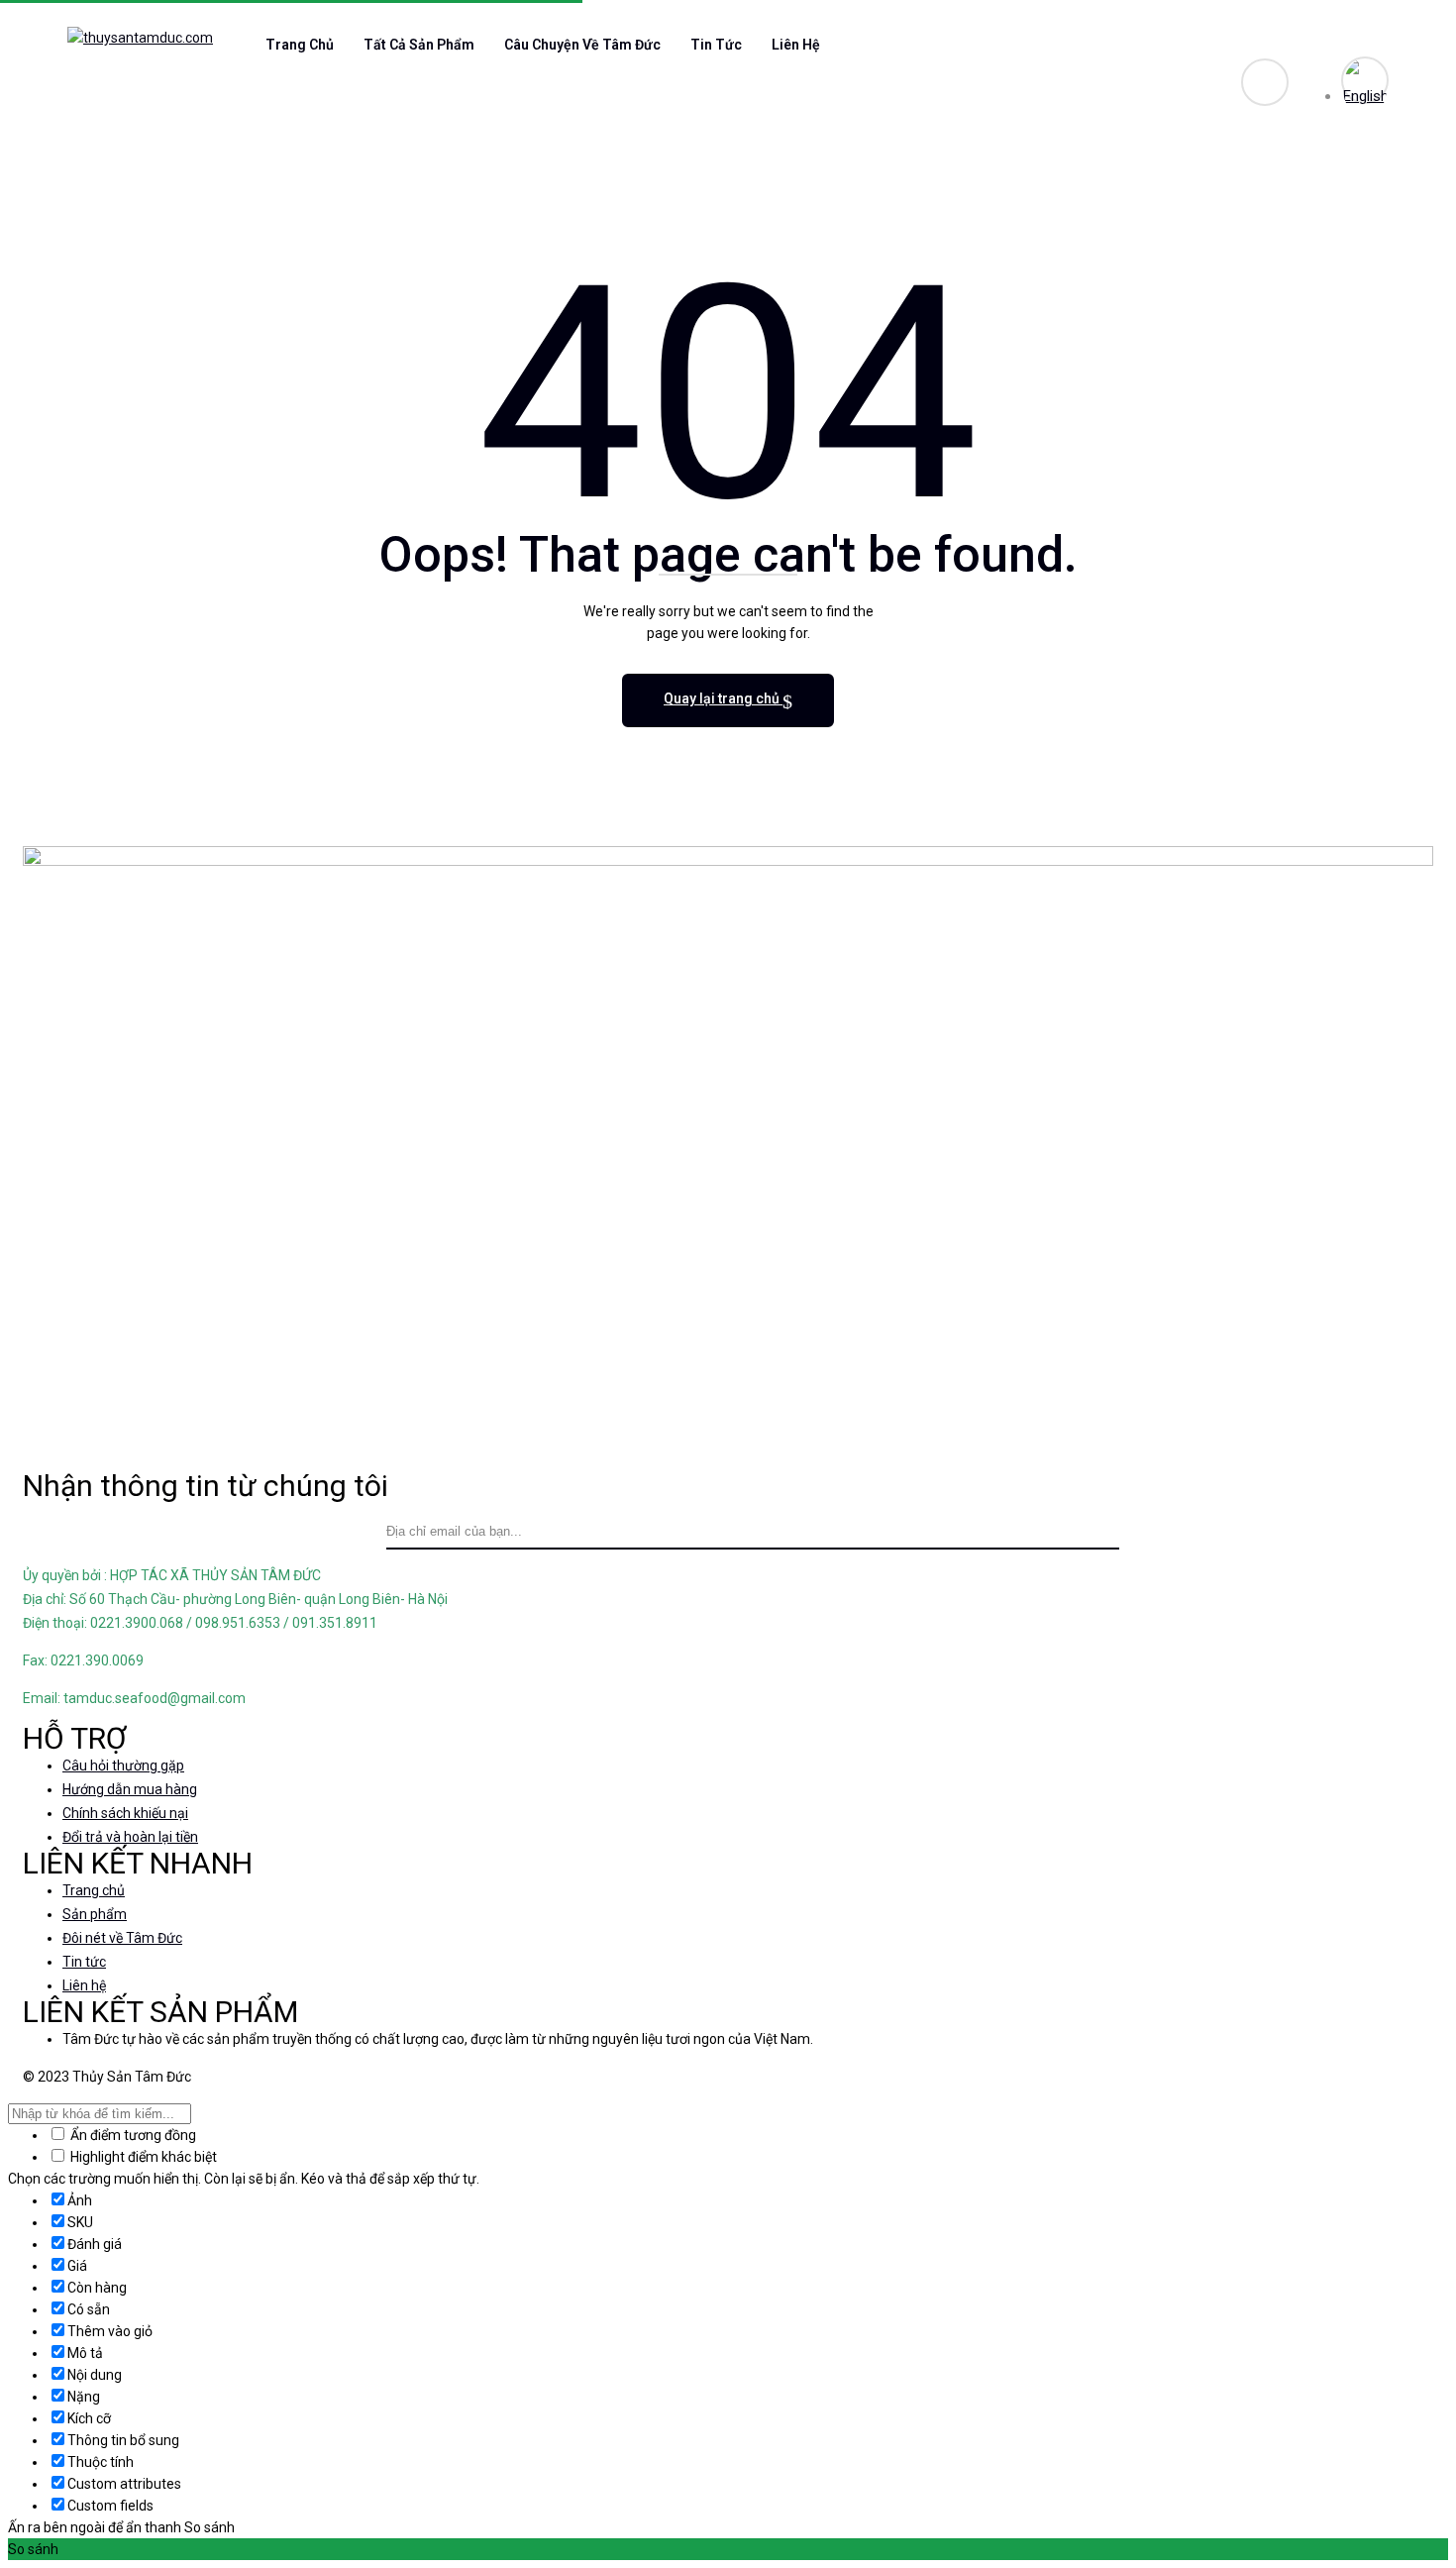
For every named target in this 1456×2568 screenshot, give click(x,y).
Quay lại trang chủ (723, 698)
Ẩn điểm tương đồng (132, 2135)
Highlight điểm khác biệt (142, 2157)
